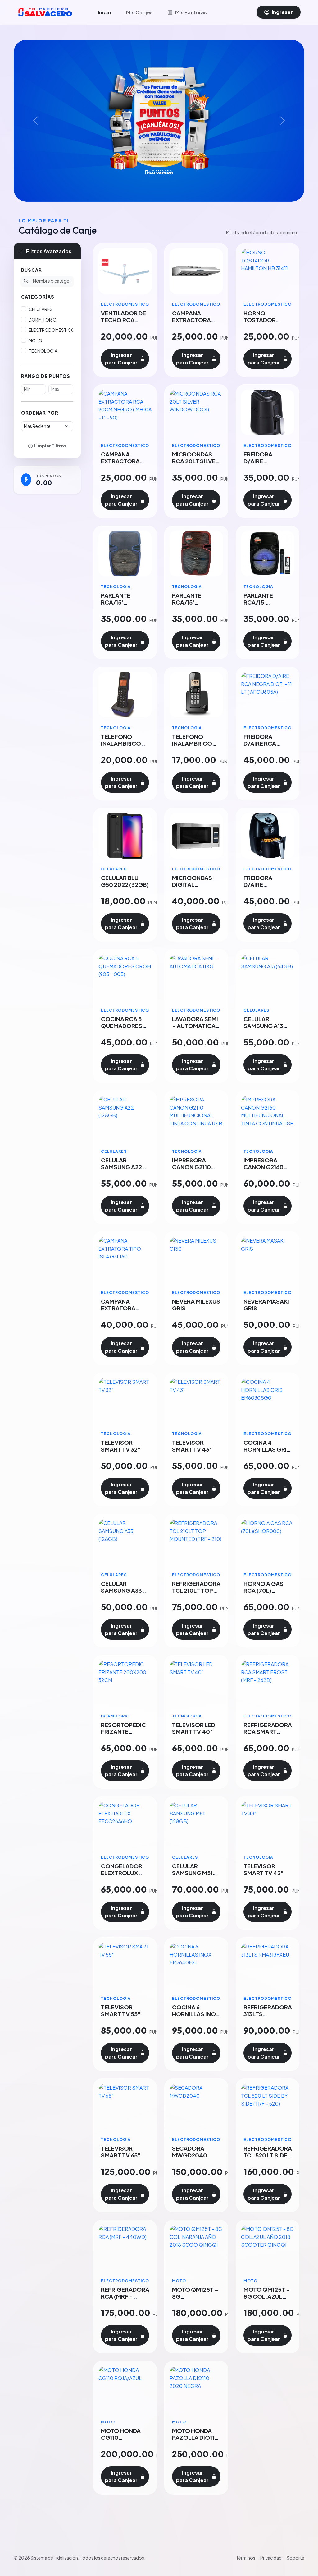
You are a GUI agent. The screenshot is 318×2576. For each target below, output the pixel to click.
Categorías (38, 297)
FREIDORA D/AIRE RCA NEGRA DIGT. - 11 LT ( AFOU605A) (267, 747)
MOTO (35, 341)
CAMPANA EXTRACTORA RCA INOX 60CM (194, 320)
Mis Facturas (191, 12)
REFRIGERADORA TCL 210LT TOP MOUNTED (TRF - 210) (196, 1594)
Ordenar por (40, 413)
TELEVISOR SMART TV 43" (192, 1446)
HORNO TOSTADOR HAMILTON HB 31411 (263, 323)
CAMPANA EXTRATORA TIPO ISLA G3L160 (118, 1311)
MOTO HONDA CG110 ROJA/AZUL (121, 2437)
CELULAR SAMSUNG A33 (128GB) (121, 1590)
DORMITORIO (43, 320)
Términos (246, 2558)
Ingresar (282, 12)
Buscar (32, 270)
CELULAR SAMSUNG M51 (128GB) (192, 1873)
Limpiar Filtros (50, 446)
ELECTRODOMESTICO (52, 330)
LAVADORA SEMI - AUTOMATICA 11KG (195, 1026)
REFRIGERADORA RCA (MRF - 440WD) (125, 2296)
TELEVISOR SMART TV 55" (121, 2011)
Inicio (104, 12)
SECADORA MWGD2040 (190, 2152)
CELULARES (41, 309)
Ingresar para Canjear (121, 359)
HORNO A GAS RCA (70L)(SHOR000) (263, 1590)
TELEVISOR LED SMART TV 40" (194, 1728)
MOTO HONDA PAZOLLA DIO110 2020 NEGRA (195, 2437)
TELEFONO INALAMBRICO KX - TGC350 (192, 743)
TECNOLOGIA (43, 351)
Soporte (295, 2558)
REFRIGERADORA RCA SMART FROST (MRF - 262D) (268, 1735)
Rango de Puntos (46, 376)
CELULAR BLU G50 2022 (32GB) (125, 881)
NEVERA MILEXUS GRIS (196, 1305)
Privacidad (271, 2558)
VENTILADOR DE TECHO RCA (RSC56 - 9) (123, 320)
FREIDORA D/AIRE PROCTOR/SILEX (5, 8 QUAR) (267, 888)
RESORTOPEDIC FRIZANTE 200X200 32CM (123, 1732)
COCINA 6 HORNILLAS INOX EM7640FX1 (196, 2014)
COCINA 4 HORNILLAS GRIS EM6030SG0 (267, 1449)
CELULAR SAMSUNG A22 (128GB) (121, 1167)
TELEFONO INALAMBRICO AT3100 (121, 743)
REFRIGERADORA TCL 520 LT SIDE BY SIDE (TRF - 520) (268, 2159)
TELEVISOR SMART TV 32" (121, 1446)
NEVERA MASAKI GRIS (266, 1305)
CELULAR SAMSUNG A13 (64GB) (263, 1026)
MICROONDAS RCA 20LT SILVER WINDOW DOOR (196, 461)
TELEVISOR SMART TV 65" (121, 2152)
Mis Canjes (139, 12)
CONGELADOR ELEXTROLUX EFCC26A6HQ (122, 1873)
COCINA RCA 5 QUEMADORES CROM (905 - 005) (122, 1029)
